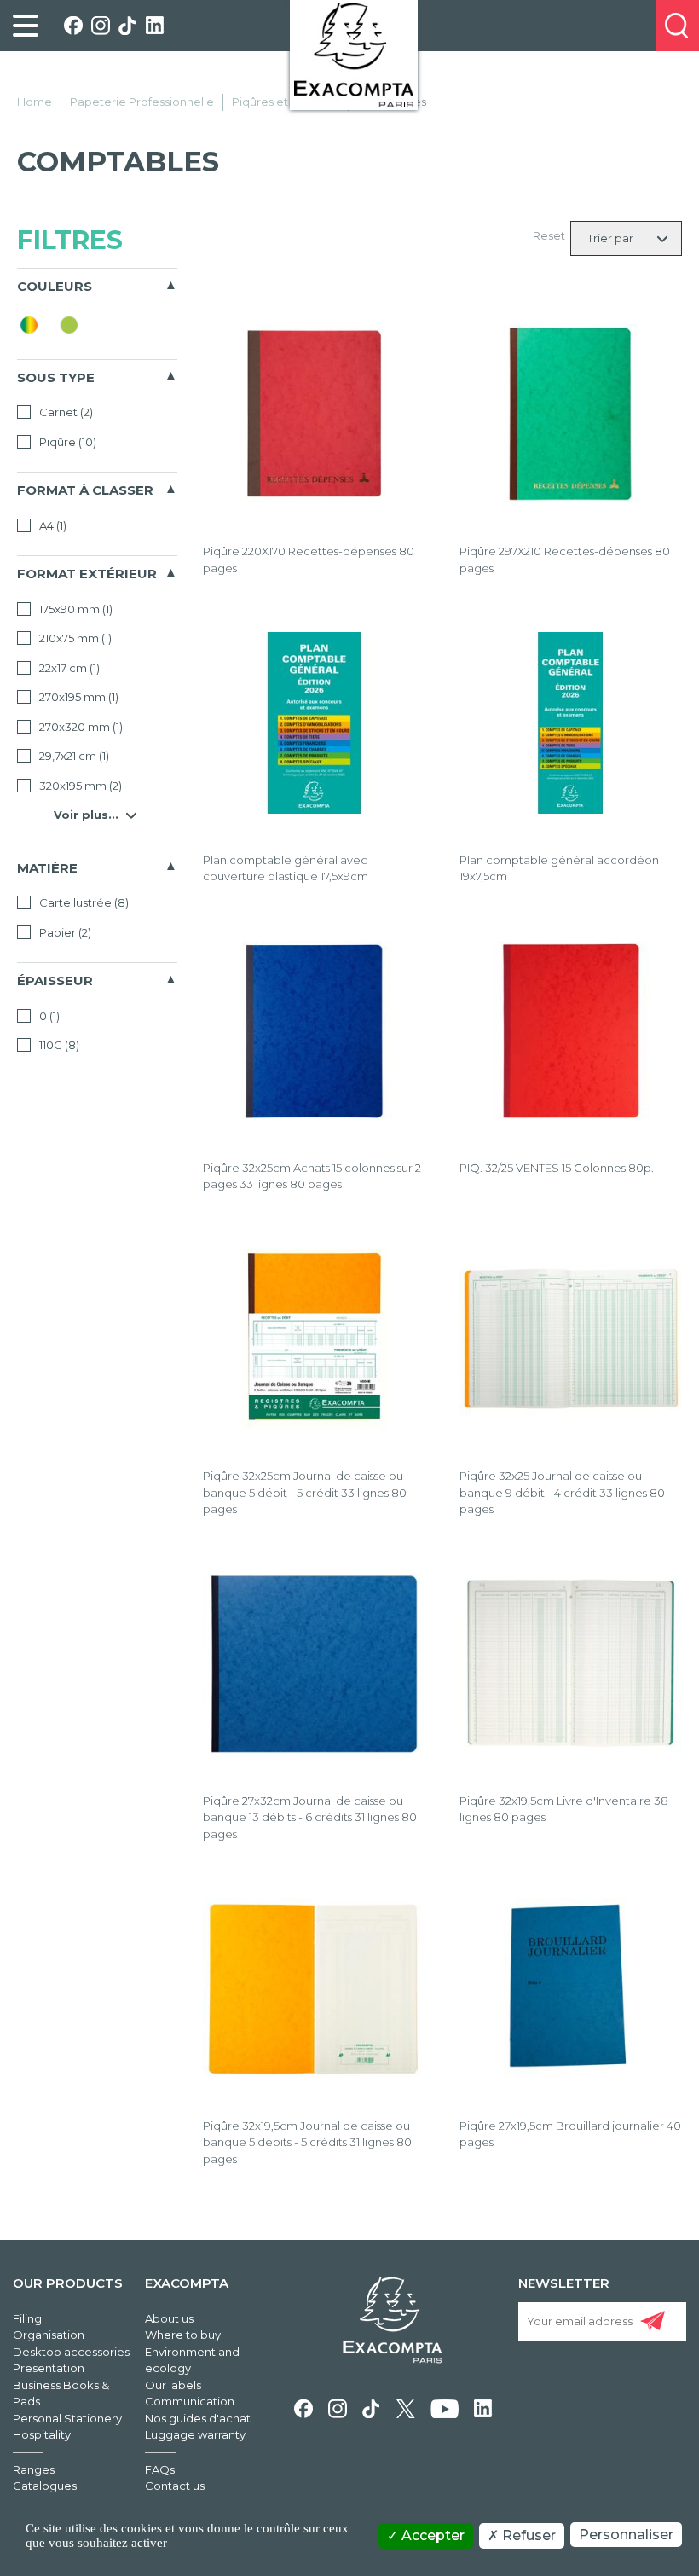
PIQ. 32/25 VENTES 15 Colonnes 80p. (557, 1168)
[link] (26, 26)
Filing (27, 2318)
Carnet (65, 412)
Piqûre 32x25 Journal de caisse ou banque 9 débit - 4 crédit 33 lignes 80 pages (562, 1492)
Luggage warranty (195, 2434)
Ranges (34, 2469)
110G (58, 1045)
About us (169, 2318)
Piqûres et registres (286, 102)
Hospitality (42, 2434)
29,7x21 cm (73, 756)
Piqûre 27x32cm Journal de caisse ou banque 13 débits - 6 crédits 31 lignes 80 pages (310, 1817)
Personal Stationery (67, 2418)
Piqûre (66, 442)
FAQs (160, 2469)
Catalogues (45, 2486)
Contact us (175, 2486)
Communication (190, 2401)
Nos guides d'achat (198, 2418)
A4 (52, 525)
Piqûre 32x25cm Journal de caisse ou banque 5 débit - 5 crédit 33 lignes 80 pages (305, 1492)
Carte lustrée (83, 902)
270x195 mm (78, 697)
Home (35, 102)
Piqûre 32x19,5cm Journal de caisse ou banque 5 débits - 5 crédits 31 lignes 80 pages (307, 2142)
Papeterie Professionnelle (142, 102)
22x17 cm (68, 668)
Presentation (49, 2368)
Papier (64, 932)
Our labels (173, 2385)
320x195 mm (79, 786)
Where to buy (183, 2335)
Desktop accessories (71, 2352)
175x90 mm (75, 609)
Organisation (49, 2335)
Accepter (431, 2535)
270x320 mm (80, 727)
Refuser (527, 2535)
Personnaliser (626, 2535)
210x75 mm (74, 638)
